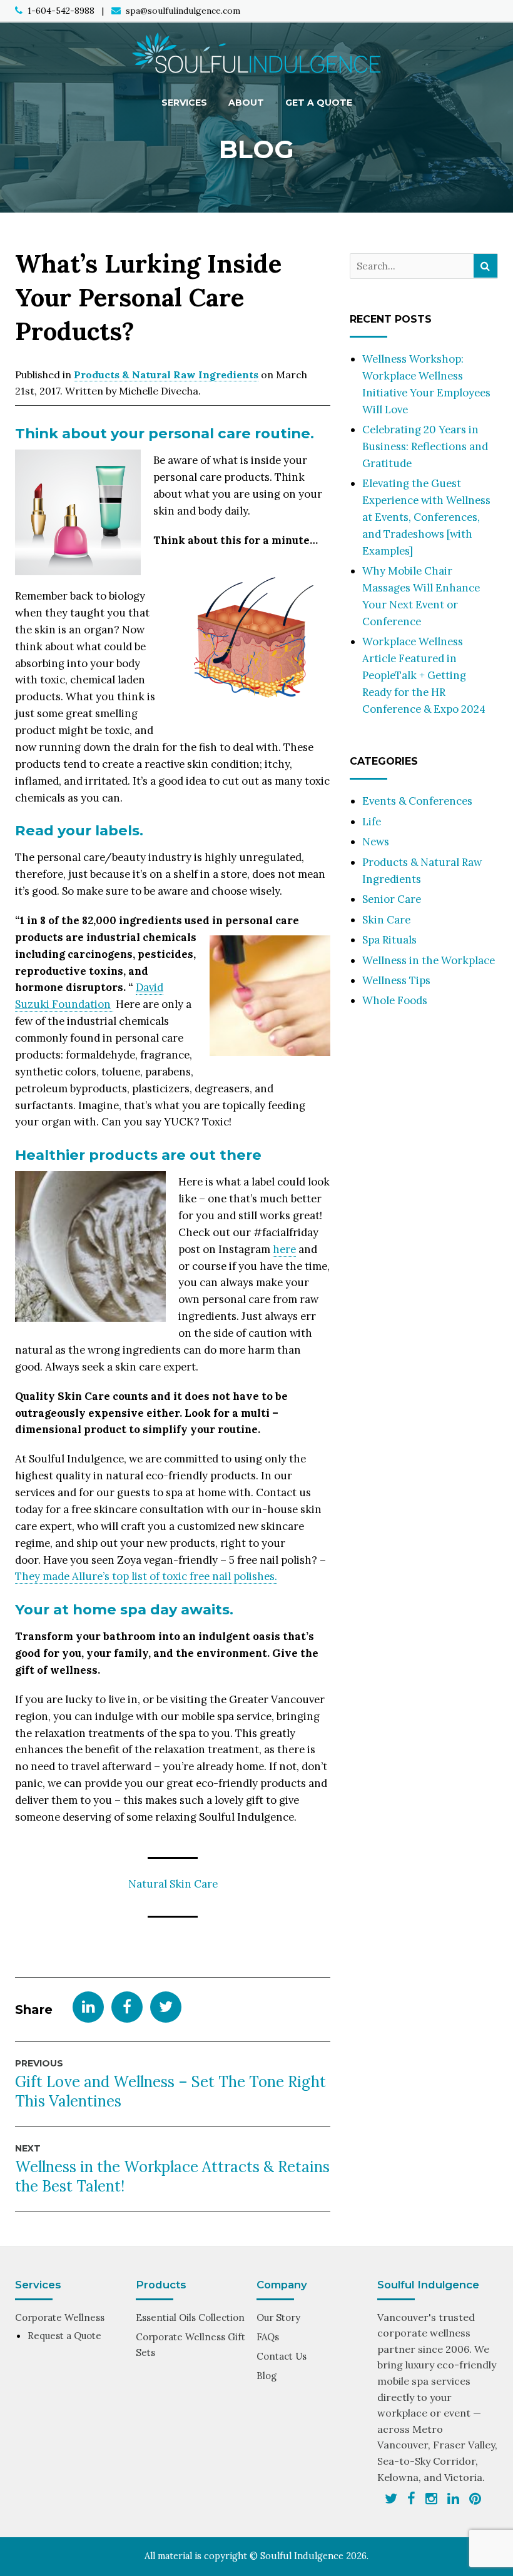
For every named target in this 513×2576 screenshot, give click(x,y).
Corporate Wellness (60, 2317)
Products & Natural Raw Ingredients (166, 375)
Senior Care (392, 899)
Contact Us (282, 2356)
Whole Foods (395, 1000)
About (246, 103)
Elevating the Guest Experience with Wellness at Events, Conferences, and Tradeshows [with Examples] (426, 517)
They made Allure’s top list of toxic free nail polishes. (146, 1576)
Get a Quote (319, 103)
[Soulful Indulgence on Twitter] (391, 2498)
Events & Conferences (417, 801)
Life (372, 822)
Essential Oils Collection (190, 2317)
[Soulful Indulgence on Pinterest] (475, 2498)
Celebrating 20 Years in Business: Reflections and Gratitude (425, 446)
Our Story (278, 2317)
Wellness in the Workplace (429, 960)
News (376, 842)
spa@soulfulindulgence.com (183, 11)
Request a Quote (64, 2336)
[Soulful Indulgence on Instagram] (431, 2498)
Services (184, 103)
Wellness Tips (396, 980)
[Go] (485, 266)
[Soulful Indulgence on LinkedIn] (453, 2498)
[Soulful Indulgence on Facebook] (411, 2498)
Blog (267, 2376)
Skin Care (386, 920)
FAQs (268, 2337)
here (284, 1249)
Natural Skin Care (173, 1884)
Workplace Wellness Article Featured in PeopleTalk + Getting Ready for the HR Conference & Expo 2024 (424, 675)
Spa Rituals (389, 940)
